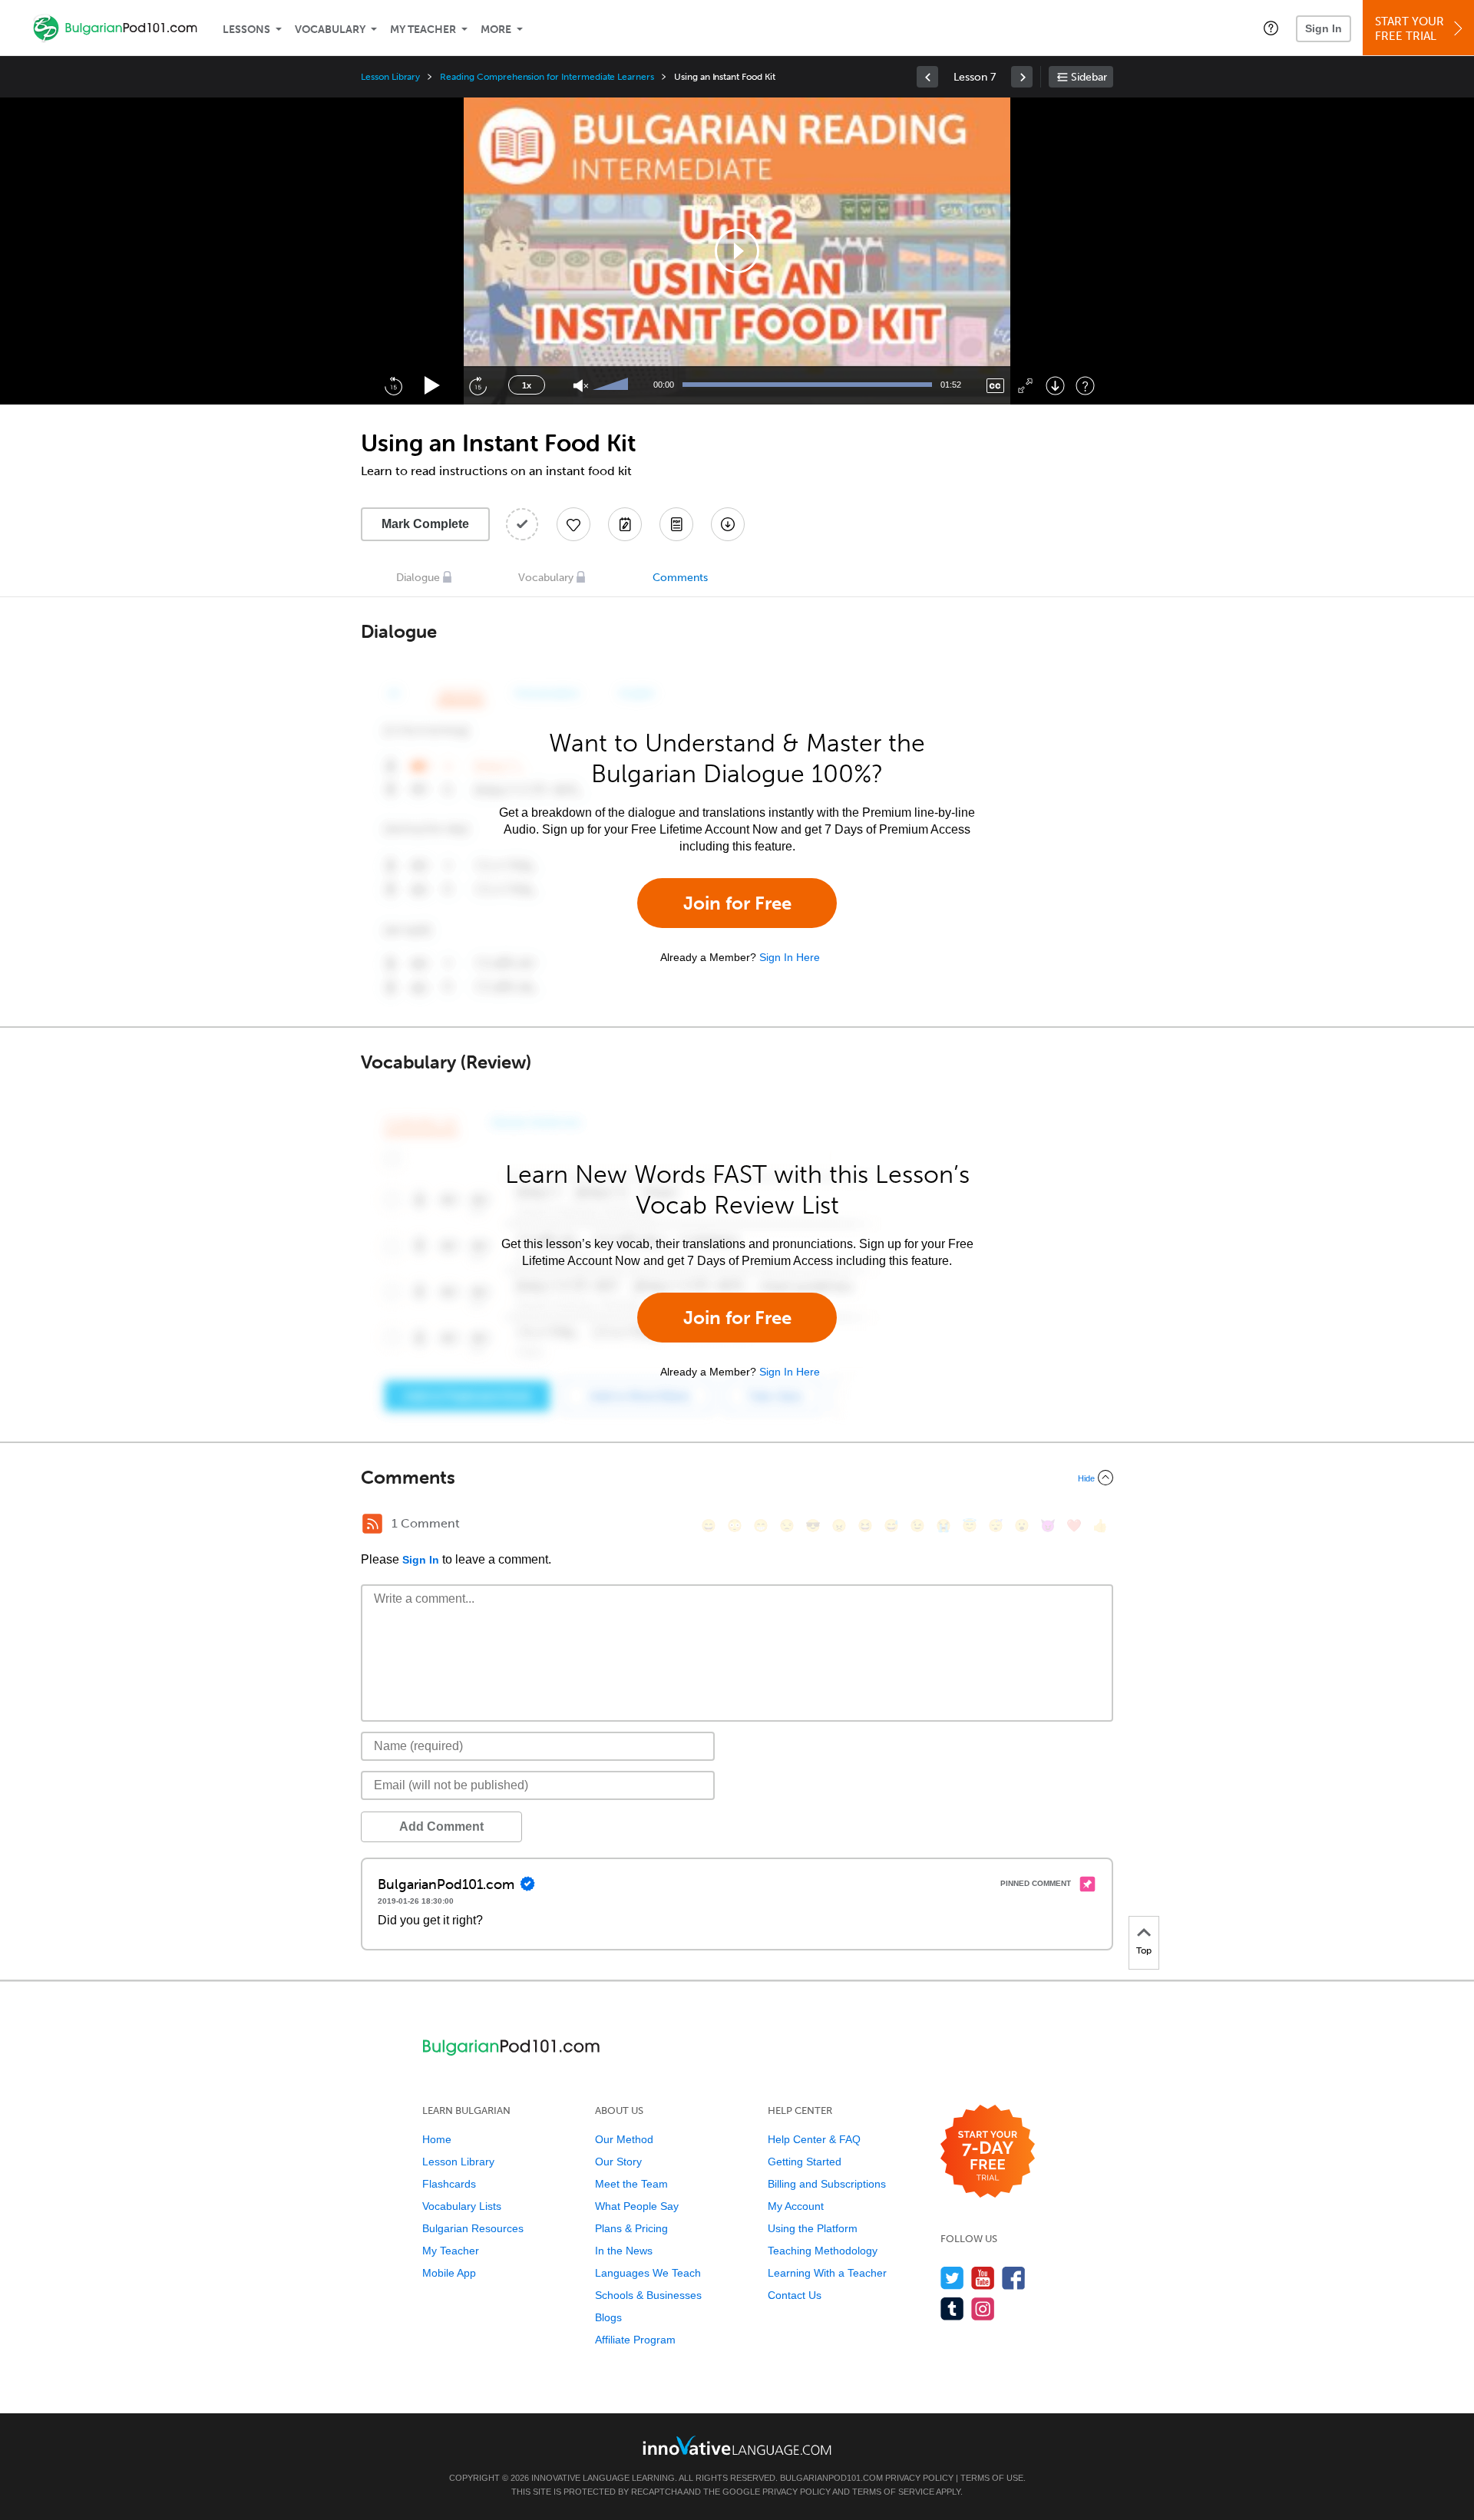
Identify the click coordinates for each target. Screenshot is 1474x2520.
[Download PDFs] (676, 524)
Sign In (1324, 28)
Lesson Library (390, 77)
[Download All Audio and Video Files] (728, 524)
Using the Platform (813, 2228)
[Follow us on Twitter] (952, 2278)
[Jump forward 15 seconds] (478, 385)
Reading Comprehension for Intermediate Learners (547, 77)
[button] (1271, 28)
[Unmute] (581, 386)
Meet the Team (631, 2184)
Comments (680, 578)
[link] (927, 77)
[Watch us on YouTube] (983, 2278)
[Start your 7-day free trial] (988, 2152)
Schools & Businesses (648, 2295)
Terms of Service (893, 2492)
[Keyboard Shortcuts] (1085, 386)
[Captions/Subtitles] (995, 386)
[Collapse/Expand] (737, 1478)
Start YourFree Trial (1410, 29)
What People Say (637, 2206)
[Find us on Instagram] (983, 2309)
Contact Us (795, 2295)
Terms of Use (992, 2478)
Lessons (246, 30)
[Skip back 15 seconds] (393, 385)
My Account (796, 2206)
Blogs (608, 2317)
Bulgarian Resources (473, 2228)
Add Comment (441, 1826)
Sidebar (1089, 77)
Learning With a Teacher (827, 2273)
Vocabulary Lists (462, 2206)
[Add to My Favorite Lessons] (573, 524)
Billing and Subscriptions (827, 2184)
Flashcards (449, 2184)
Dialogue (418, 578)
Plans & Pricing (631, 2228)
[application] (737, 251)
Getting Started (805, 2162)
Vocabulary (330, 30)
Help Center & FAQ (814, 2139)
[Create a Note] (625, 524)
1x (527, 385)
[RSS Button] (372, 1524)
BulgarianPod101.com (831, 2478)
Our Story (618, 2162)
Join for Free (737, 903)
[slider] (613, 385)
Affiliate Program (635, 2340)
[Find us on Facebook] (1014, 2278)
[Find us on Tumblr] (952, 2309)
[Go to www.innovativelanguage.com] (737, 2445)
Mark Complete (425, 524)
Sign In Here (790, 957)
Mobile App (449, 2273)
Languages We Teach (648, 2273)
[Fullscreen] (1025, 386)
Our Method (624, 2139)
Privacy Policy (919, 2478)
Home (437, 2139)
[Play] (433, 386)
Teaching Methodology (823, 2251)
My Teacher (423, 30)
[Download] (1055, 386)
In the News (624, 2251)
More (496, 30)
